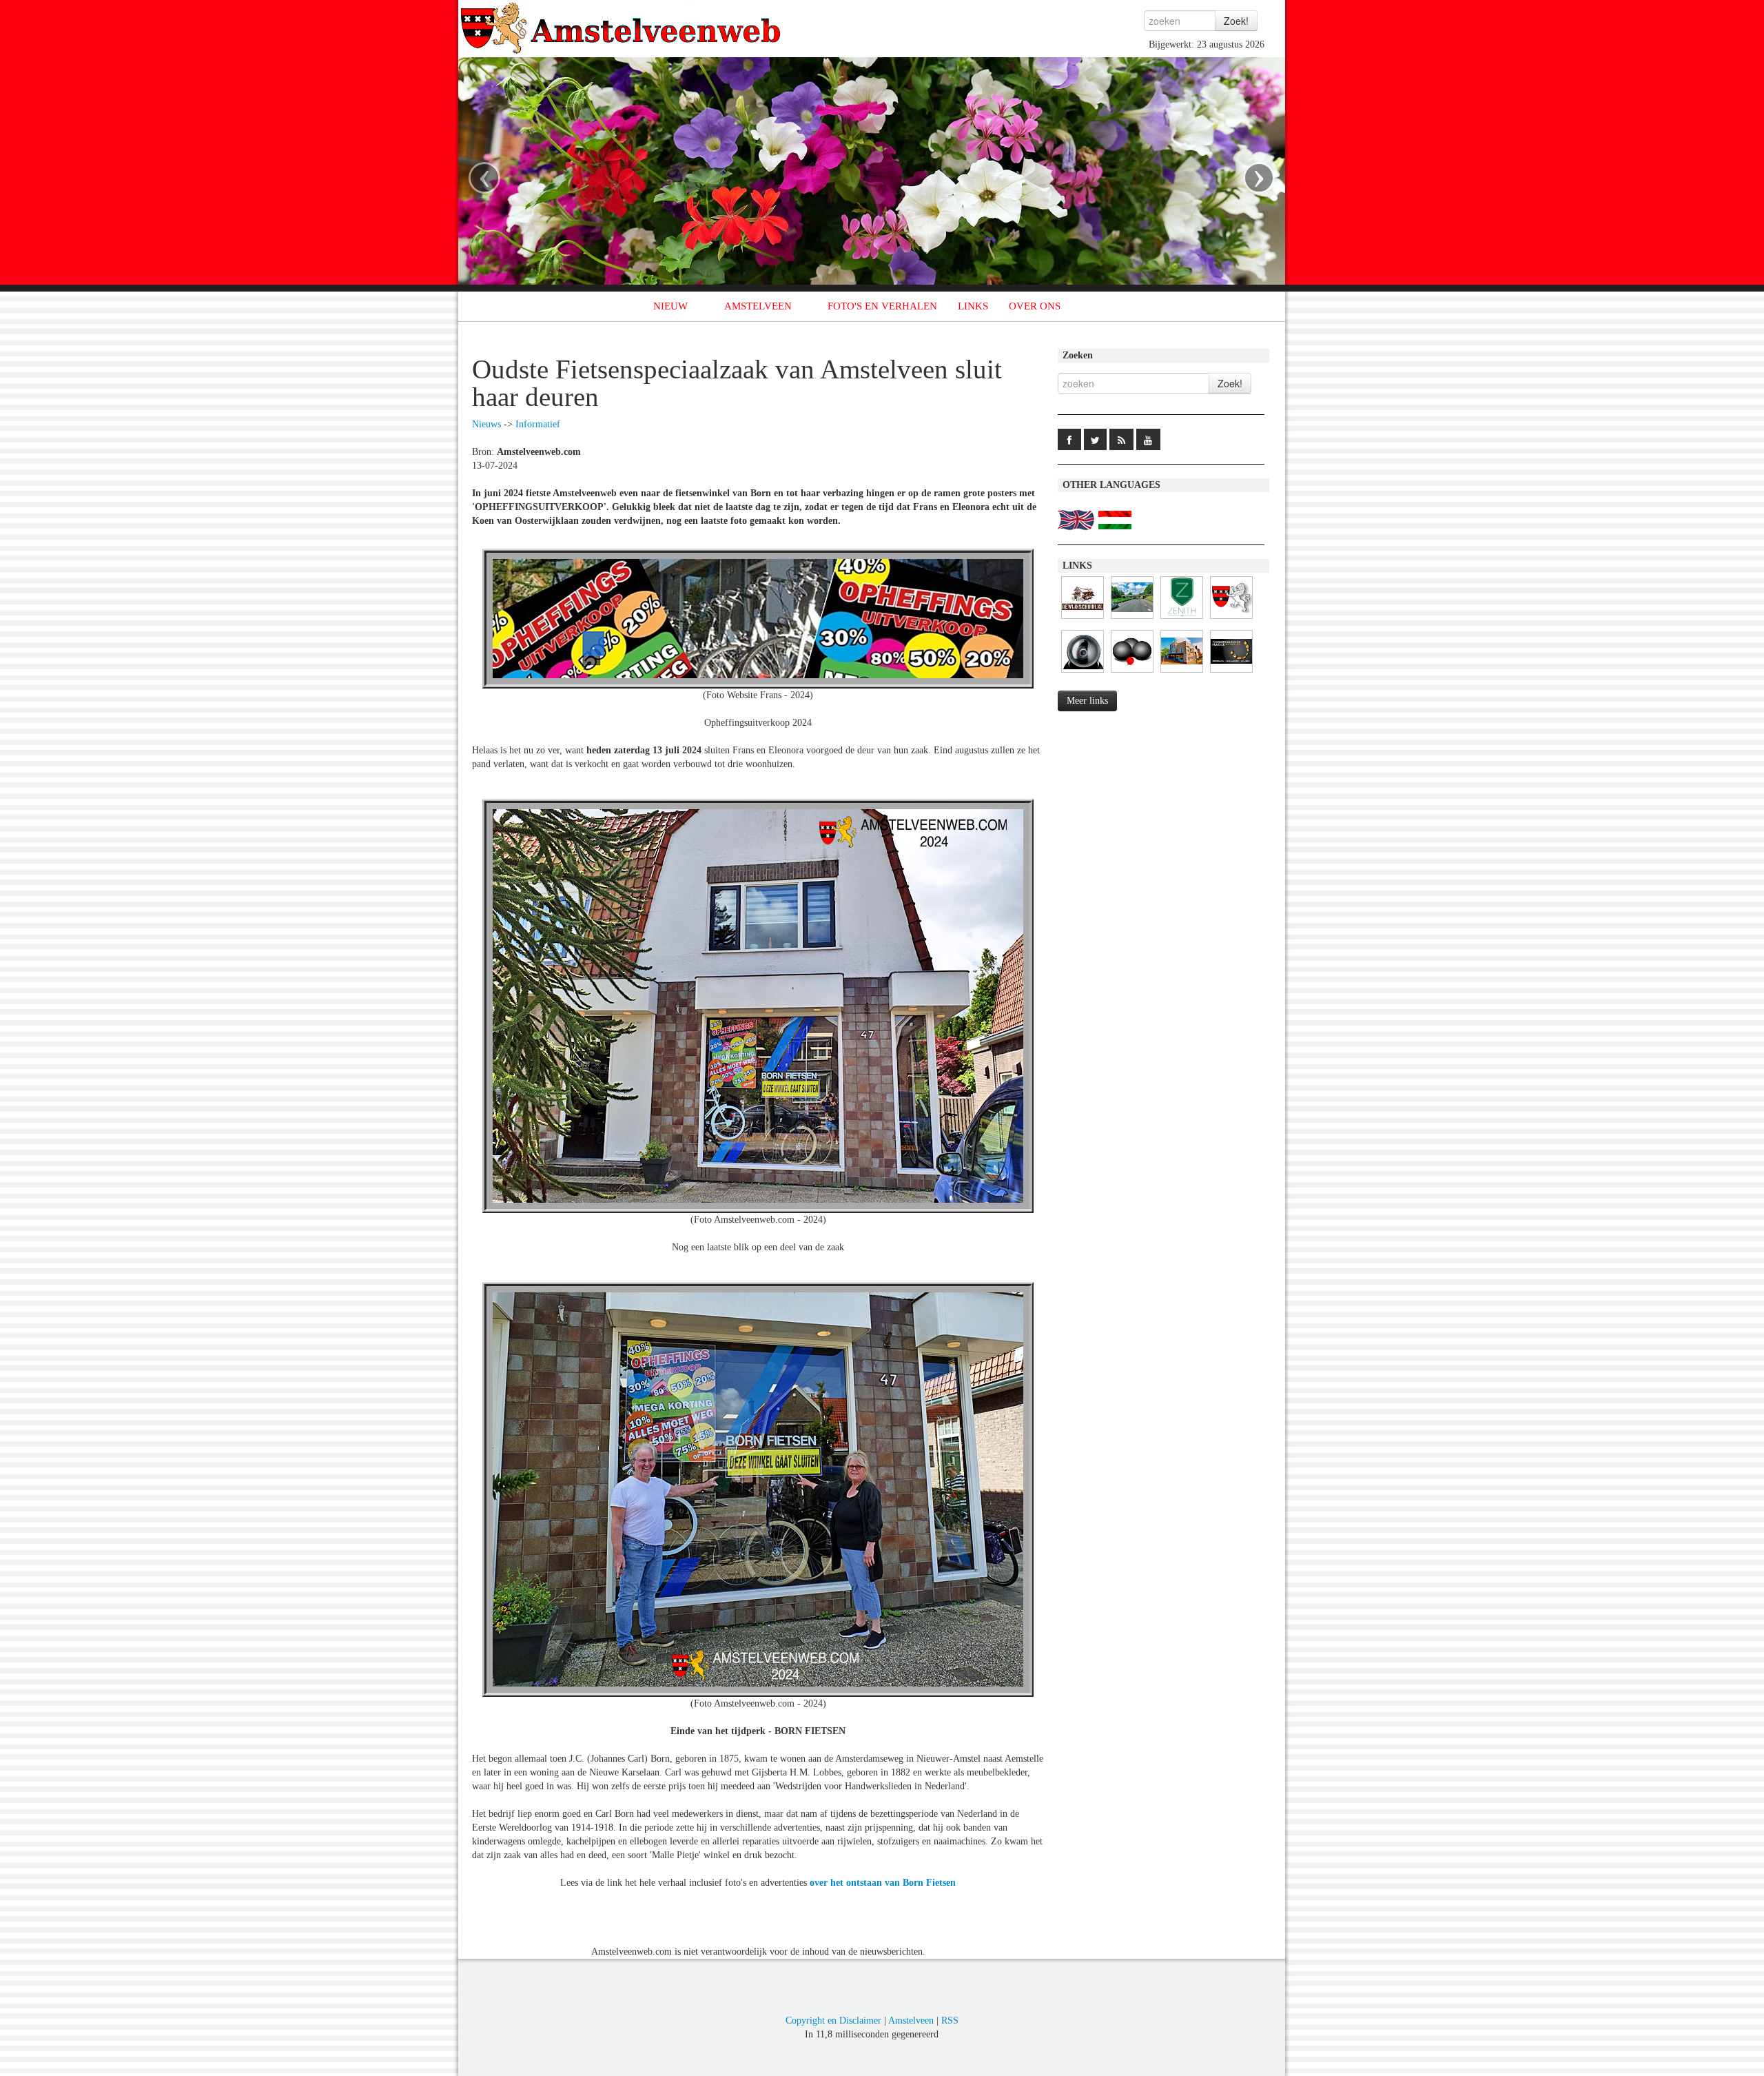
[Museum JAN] (1182, 673)
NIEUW (670, 306)
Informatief (538, 424)
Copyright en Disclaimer (833, 2021)
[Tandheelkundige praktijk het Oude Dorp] (1231, 673)
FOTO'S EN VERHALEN (882, 306)
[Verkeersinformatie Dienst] (1132, 619)
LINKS (973, 306)
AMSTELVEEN (758, 306)
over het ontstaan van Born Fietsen (883, 1883)
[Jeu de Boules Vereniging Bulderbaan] (1132, 673)
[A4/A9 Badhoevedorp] (1083, 673)
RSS (950, 2021)
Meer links (1087, 701)
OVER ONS (1035, 306)
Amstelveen (911, 2021)
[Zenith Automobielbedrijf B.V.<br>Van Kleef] (1182, 619)
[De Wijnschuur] (1083, 619)
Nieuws (486, 424)
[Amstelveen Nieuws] (1231, 619)
